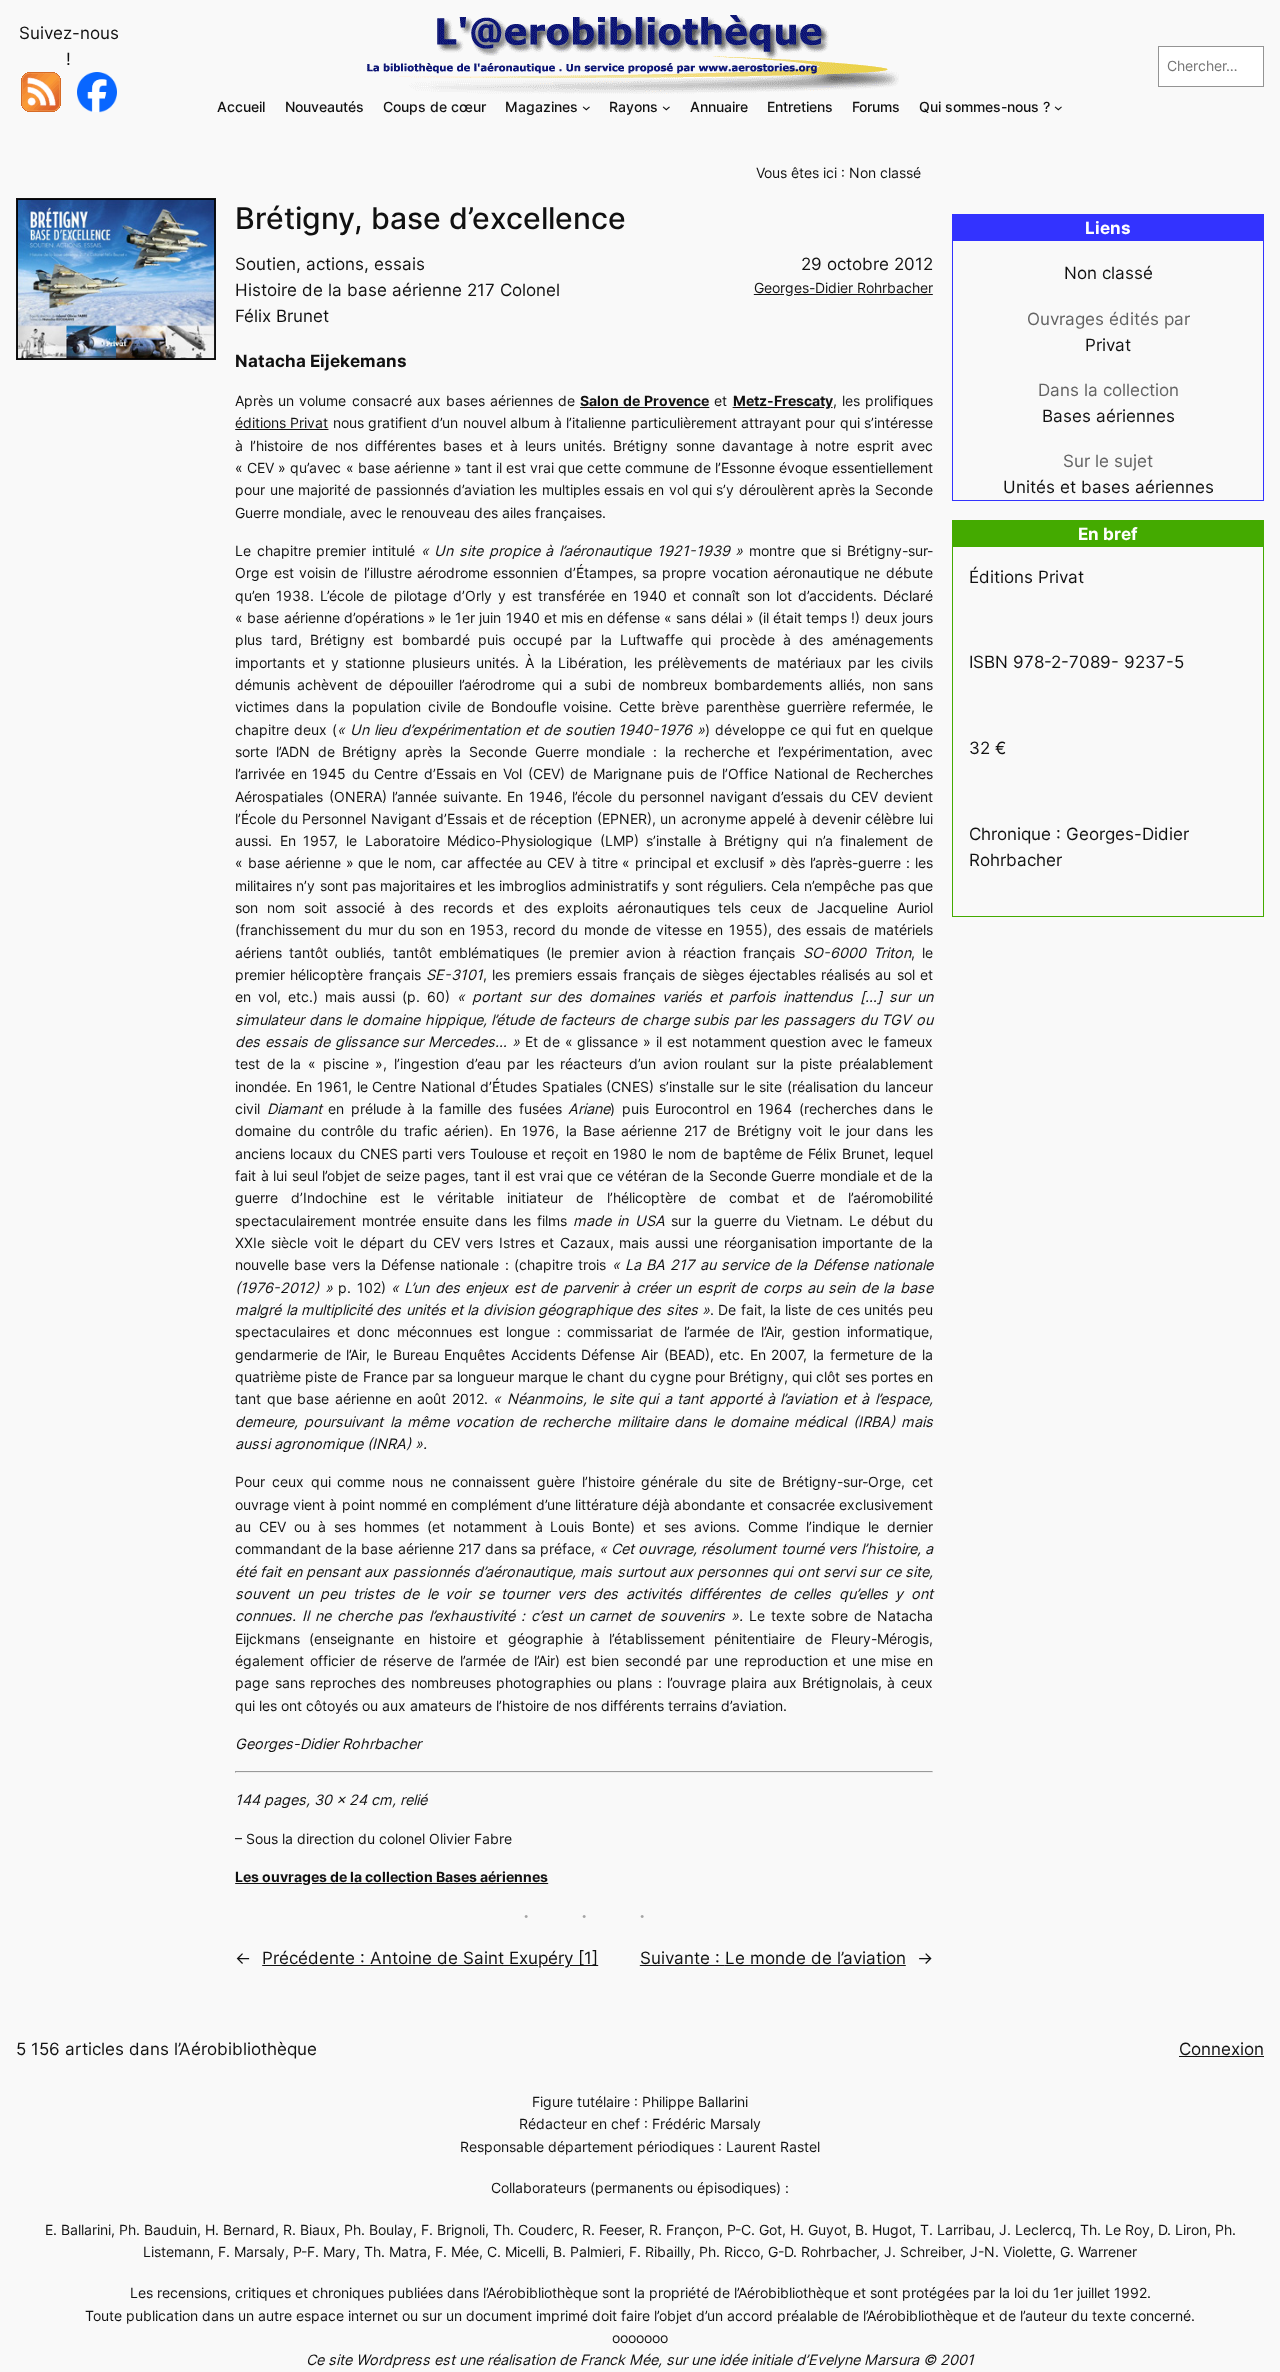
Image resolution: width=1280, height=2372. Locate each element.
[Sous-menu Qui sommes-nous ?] (1058, 107)
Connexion (1221, 2049)
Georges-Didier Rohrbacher (843, 287)
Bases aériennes (1108, 416)
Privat (1108, 345)
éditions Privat (281, 422)
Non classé (885, 172)
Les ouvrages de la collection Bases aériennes (391, 1876)
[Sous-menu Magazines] (586, 107)
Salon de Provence (644, 400)
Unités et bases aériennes (1108, 487)
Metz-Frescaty (783, 400)
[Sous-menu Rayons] (666, 107)
